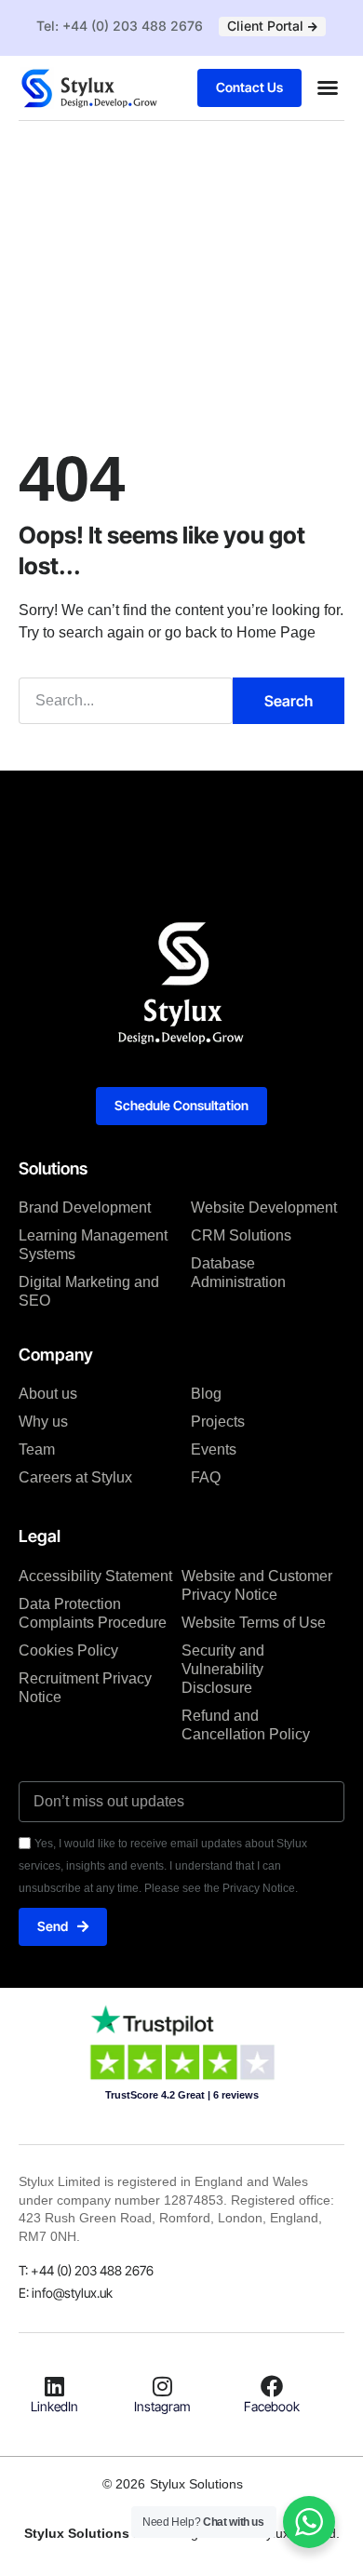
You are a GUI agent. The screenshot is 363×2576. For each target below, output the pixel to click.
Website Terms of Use (254, 1623)
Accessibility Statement (95, 1576)
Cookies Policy (68, 1650)
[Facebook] (272, 2386)
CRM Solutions (241, 1235)
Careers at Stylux (75, 1477)
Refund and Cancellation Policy (246, 1725)
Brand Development (85, 1207)
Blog (206, 1394)
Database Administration (238, 1273)
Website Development (264, 1207)
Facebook (272, 2406)
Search (289, 701)
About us (48, 1394)
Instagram (162, 2406)
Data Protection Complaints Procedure (93, 1613)
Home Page (276, 632)
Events (214, 1449)
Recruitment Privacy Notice (85, 1688)
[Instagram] (163, 2386)
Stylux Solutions (196, 2484)
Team (37, 1449)
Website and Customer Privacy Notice (257, 1585)
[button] (328, 87)
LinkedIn (54, 2406)
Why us (43, 1422)
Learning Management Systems (93, 1245)
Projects (218, 1422)
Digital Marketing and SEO (89, 1291)
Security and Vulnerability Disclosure (223, 1669)
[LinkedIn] (54, 2386)
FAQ (206, 1477)
